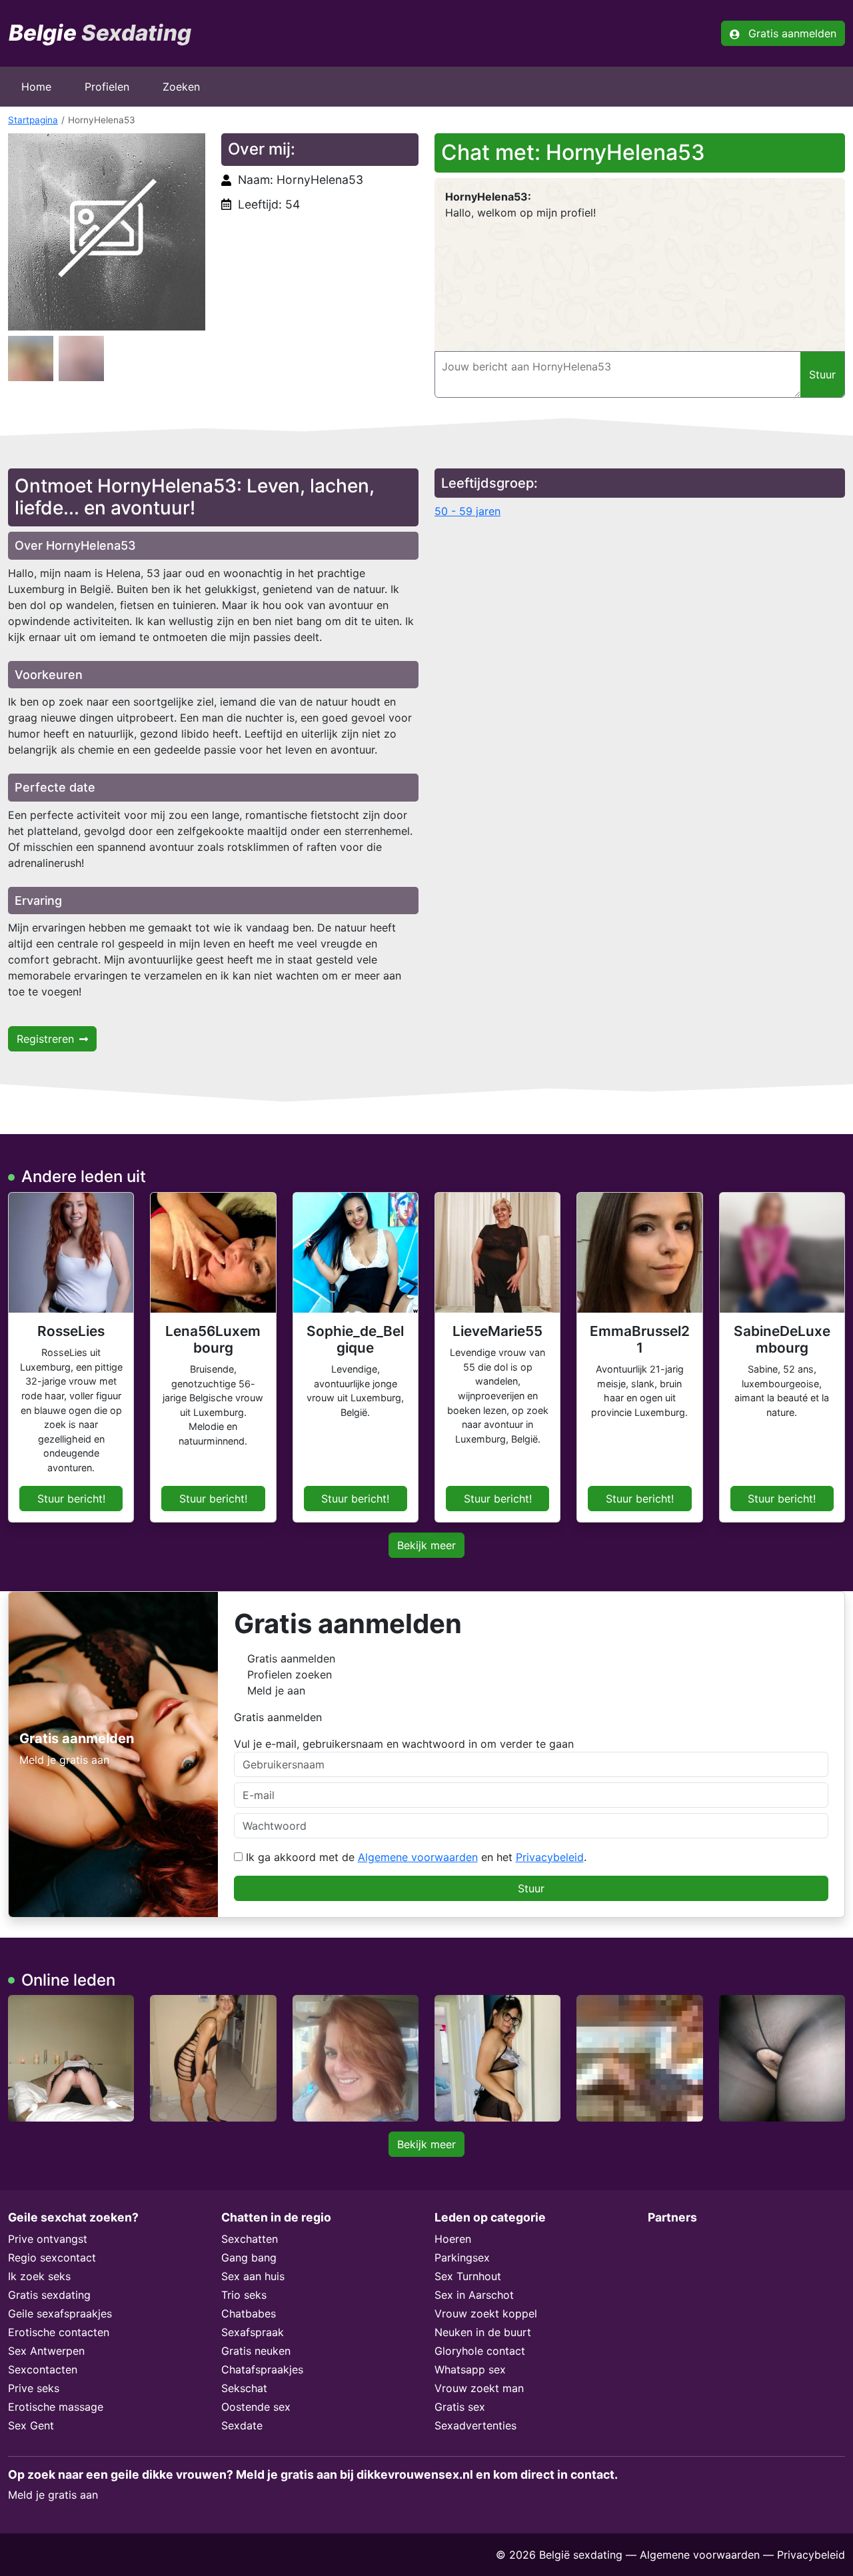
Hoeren (453, 2239)
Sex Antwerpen (46, 2351)
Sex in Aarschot (474, 2295)
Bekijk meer (426, 1545)
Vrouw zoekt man (479, 2388)
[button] (107, 232)
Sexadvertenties (475, 2425)
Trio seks (244, 2295)
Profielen (107, 87)
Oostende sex (256, 2407)
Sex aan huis (253, 2276)
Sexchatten (250, 2239)
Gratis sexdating (49, 2295)
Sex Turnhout (468, 2276)
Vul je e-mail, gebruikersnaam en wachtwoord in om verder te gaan (404, 1744)
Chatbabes (249, 2313)
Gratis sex (460, 2407)
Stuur (531, 1888)
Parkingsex (462, 2257)
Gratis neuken (256, 2351)
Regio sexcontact (52, 2257)
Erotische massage (56, 2407)
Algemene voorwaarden (418, 1857)
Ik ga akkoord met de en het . (415, 1857)
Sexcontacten (43, 2369)
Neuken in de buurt (483, 2332)
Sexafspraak (253, 2332)
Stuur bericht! (71, 1499)
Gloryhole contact (480, 2351)
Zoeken (181, 87)
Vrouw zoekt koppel (486, 2313)
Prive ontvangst (48, 2239)
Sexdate (242, 2425)
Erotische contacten (59, 2332)
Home (36, 87)
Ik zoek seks (39, 2276)
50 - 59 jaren (467, 511)
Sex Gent (31, 2425)
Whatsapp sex (470, 2369)
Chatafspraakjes (262, 2369)
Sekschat (244, 2388)
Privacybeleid (550, 1857)
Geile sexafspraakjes (60, 2313)
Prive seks (34, 2388)
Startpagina (33, 120)
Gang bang (249, 2257)
